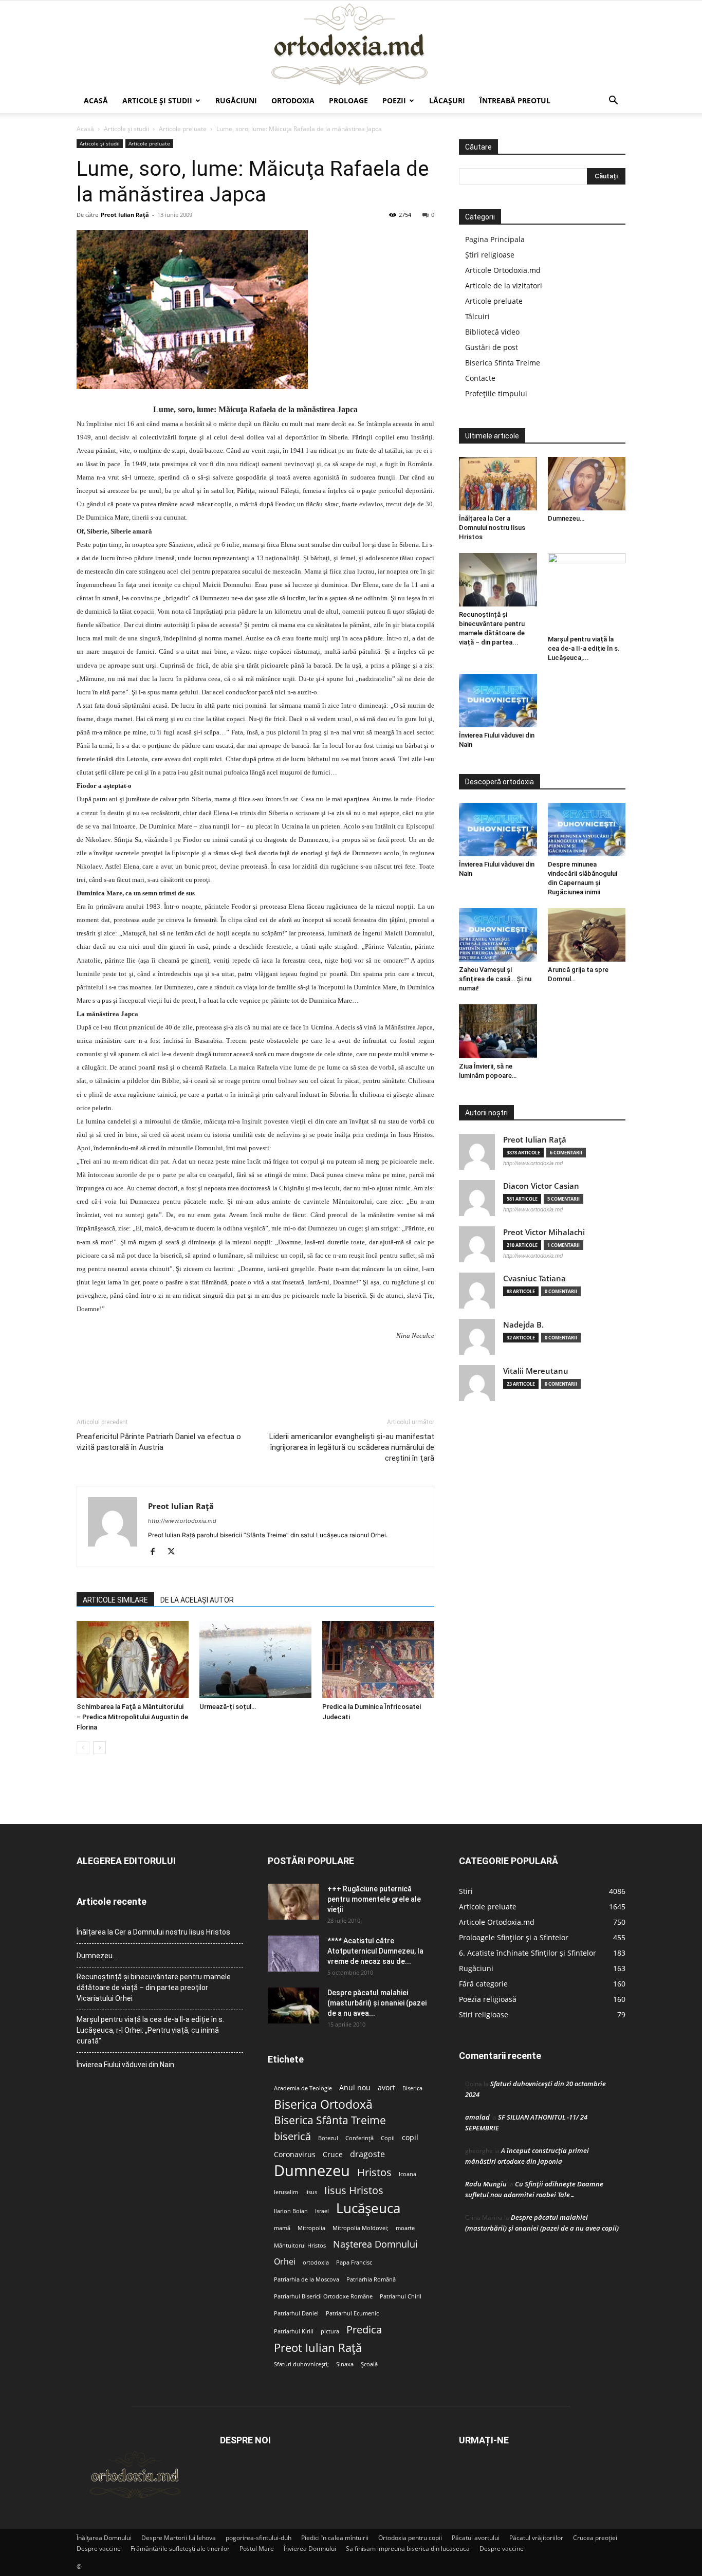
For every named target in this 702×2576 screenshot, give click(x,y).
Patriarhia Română (371, 2279)
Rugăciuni (236, 100)
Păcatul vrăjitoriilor (536, 2538)
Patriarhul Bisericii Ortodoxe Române (323, 2296)
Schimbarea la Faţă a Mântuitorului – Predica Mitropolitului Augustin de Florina (132, 1717)
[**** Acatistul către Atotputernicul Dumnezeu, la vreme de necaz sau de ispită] (293, 1954)
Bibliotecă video (492, 332)
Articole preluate (183, 129)
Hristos (374, 2172)
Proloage (348, 100)
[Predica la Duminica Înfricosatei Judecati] (378, 1660)
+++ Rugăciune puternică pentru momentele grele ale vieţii (374, 1899)
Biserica (412, 2088)
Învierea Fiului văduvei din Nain (125, 2065)
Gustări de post (492, 347)
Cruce (333, 2155)
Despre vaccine (99, 2549)
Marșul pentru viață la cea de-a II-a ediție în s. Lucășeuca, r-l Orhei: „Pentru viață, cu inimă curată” (150, 2030)
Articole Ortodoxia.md (503, 270)
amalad (477, 2117)
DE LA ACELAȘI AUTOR (197, 1600)
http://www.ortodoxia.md (182, 1521)
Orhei (285, 2262)
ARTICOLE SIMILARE (115, 1600)
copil (410, 2138)
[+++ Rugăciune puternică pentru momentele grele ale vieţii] (293, 1902)
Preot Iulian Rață (318, 2348)
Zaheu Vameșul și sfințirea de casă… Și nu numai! (495, 979)
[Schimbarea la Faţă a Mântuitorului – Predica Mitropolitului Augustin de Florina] (133, 1660)
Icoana (408, 2174)
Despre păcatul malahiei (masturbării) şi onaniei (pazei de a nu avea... (377, 2003)
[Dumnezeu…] (587, 484)
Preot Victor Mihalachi (544, 1232)
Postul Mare (257, 2549)
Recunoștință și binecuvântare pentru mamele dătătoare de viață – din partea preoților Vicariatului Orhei (154, 1988)
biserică (292, 2136)
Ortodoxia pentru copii (410, 2538)
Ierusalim (286, 2192)
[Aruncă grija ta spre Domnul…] (587, 935)
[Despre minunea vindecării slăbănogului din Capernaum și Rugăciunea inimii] (587, 830)
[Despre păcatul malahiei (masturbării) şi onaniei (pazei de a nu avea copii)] (293, 2005)
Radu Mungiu (486, 2184)
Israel (322, 2211)
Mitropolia (311, 2228)
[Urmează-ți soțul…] (255, 1660)
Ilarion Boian (291, 2211)
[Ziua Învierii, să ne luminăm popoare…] (498, 1031)
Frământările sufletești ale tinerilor (180, 2549)
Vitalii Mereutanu (536, 1371)
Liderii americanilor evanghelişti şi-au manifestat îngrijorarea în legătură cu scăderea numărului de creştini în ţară (352, 1447)
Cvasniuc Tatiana (534, 1278)
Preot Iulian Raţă (125, 215)
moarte (405, 2228)
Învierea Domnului (310, 2549)
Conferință (359, 2138)
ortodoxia (316, 2262)
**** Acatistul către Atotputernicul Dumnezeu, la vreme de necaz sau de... (375, 1951)
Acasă (96, 100)
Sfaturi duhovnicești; (301, 2364)
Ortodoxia (293, 100)
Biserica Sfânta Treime (330, 2120)
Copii (388, 2138)
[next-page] (99, 1748)
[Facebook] (156, 1552)
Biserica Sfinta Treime (503, 363)
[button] (613, 102)
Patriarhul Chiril (401, 2296)
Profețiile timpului (496, 393)
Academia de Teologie (303, 2088)
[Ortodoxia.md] (351, 45)
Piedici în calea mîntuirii (335, 2538)
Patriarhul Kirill (294, 2331)
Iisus (311, 2192)
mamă (282, 2228)
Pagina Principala (495, 239)
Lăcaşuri (447, 100)
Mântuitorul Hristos (300, 2246)
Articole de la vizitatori (504, 286)
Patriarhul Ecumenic (352, 2313)
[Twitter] (175, 1552)
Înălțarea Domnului (104, 2538)
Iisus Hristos (354, 2190)
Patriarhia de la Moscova (307, 2279)
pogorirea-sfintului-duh (258, 2538)
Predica (364, 2330)
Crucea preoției (595, 2538)
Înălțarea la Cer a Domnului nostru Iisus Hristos (492, 528)
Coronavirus (295, 2155)
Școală (369, 2364)
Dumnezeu (312, 2171)
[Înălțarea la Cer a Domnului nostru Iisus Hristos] (498, 484)
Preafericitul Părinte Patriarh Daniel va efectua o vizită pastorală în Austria (159, 1442)
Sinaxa (345, 2364)
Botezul (328, 2138)
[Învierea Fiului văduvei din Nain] (498, 701)
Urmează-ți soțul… (228, 1707)
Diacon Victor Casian (541, 1186)
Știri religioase (490, 255)
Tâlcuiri (477, 316)
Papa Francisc (354, 2262)
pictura (330, 2331)
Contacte (480, 378)
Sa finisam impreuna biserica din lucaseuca (408, 2549)
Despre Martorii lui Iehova (179, 2538)
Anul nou (355, 2088)
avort (386, 2088)
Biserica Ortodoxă (323, 2104)
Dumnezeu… (566, 518)
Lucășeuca (368, 2208)
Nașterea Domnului (375, 2244)
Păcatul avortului (476, 2538)
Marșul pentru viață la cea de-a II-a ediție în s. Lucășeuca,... (584, 648)
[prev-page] (83, 1748)
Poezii (394, 100)
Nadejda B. (523, 1325)
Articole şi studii (157, 100)
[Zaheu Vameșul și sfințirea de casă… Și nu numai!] (498, 935)
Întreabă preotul (515, 100)
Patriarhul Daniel (296, 2313)
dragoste (367, 2154)
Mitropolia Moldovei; (361, 2228)
